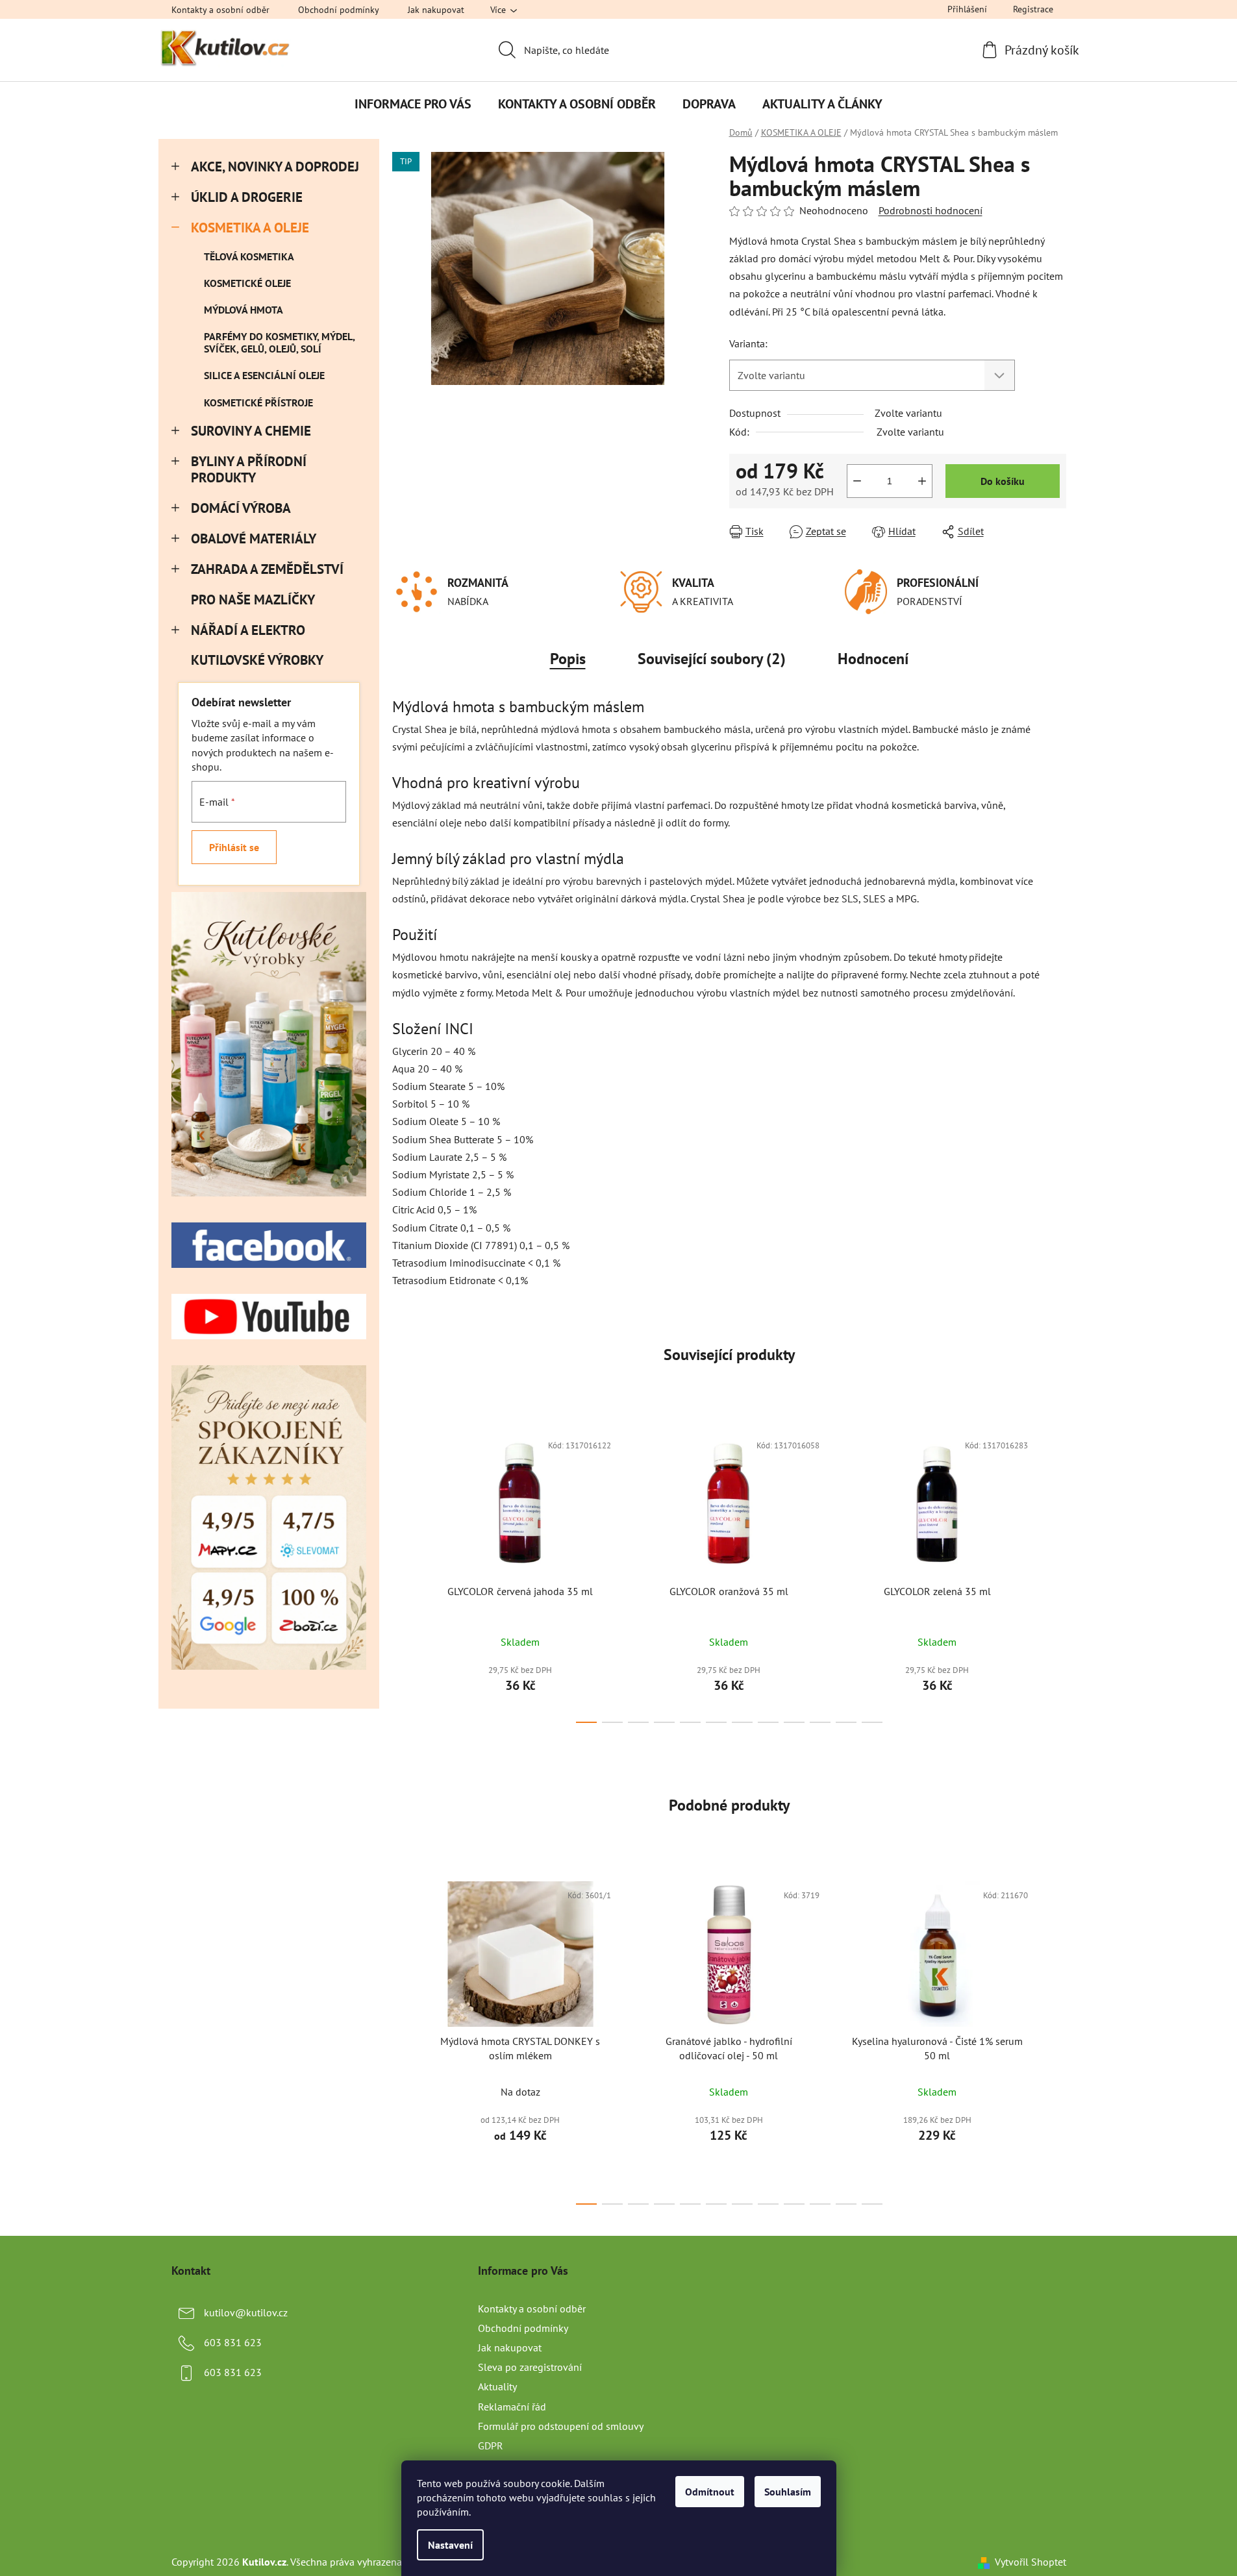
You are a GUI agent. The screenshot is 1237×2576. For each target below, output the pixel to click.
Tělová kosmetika (249, 256)
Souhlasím (788, 2492)
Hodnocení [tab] (873, 659)
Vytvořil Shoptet (1031, 2562)
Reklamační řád (512, 2407)
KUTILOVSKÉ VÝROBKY (257, 660)
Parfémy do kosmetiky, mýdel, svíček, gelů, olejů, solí (279, 342)
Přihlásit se (234, 847)
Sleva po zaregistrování (530, 2367)
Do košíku (1003, 481)
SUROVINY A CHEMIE (251, 431)
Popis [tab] (568, 659)
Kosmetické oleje (247, 283)
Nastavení (450, 2545)
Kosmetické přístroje (258, 402)
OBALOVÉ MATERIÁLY (254, 539)
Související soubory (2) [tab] (712, 659)
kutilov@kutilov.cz (246, 2312)
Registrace (1033, 9)
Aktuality (497, 2386)
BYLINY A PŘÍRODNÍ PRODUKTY (249, 469)
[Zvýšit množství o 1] (922, 481)
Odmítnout (710, 2492)
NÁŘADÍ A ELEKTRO (248, 630)
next (1056, 1573)
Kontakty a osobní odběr (220, 10)
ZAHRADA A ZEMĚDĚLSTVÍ (267, 569)
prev (403, 1573)
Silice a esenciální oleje (264, 375)
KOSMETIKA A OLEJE (250, 228)
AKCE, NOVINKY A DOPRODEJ (275, 167)
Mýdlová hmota (244, 310)
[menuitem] (413, 104)
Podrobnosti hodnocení (931, 210)
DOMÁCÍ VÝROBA (241, 508)
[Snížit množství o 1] (857, 481)
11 (872, 1722)
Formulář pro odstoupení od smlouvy (561, 2426)
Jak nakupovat (436, 10)
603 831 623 (233, 2342)
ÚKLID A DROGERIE (247, 197)
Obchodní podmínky (339, 10)
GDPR (491, 2446)
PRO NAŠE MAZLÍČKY (253, 600)
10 (846, 1722)
